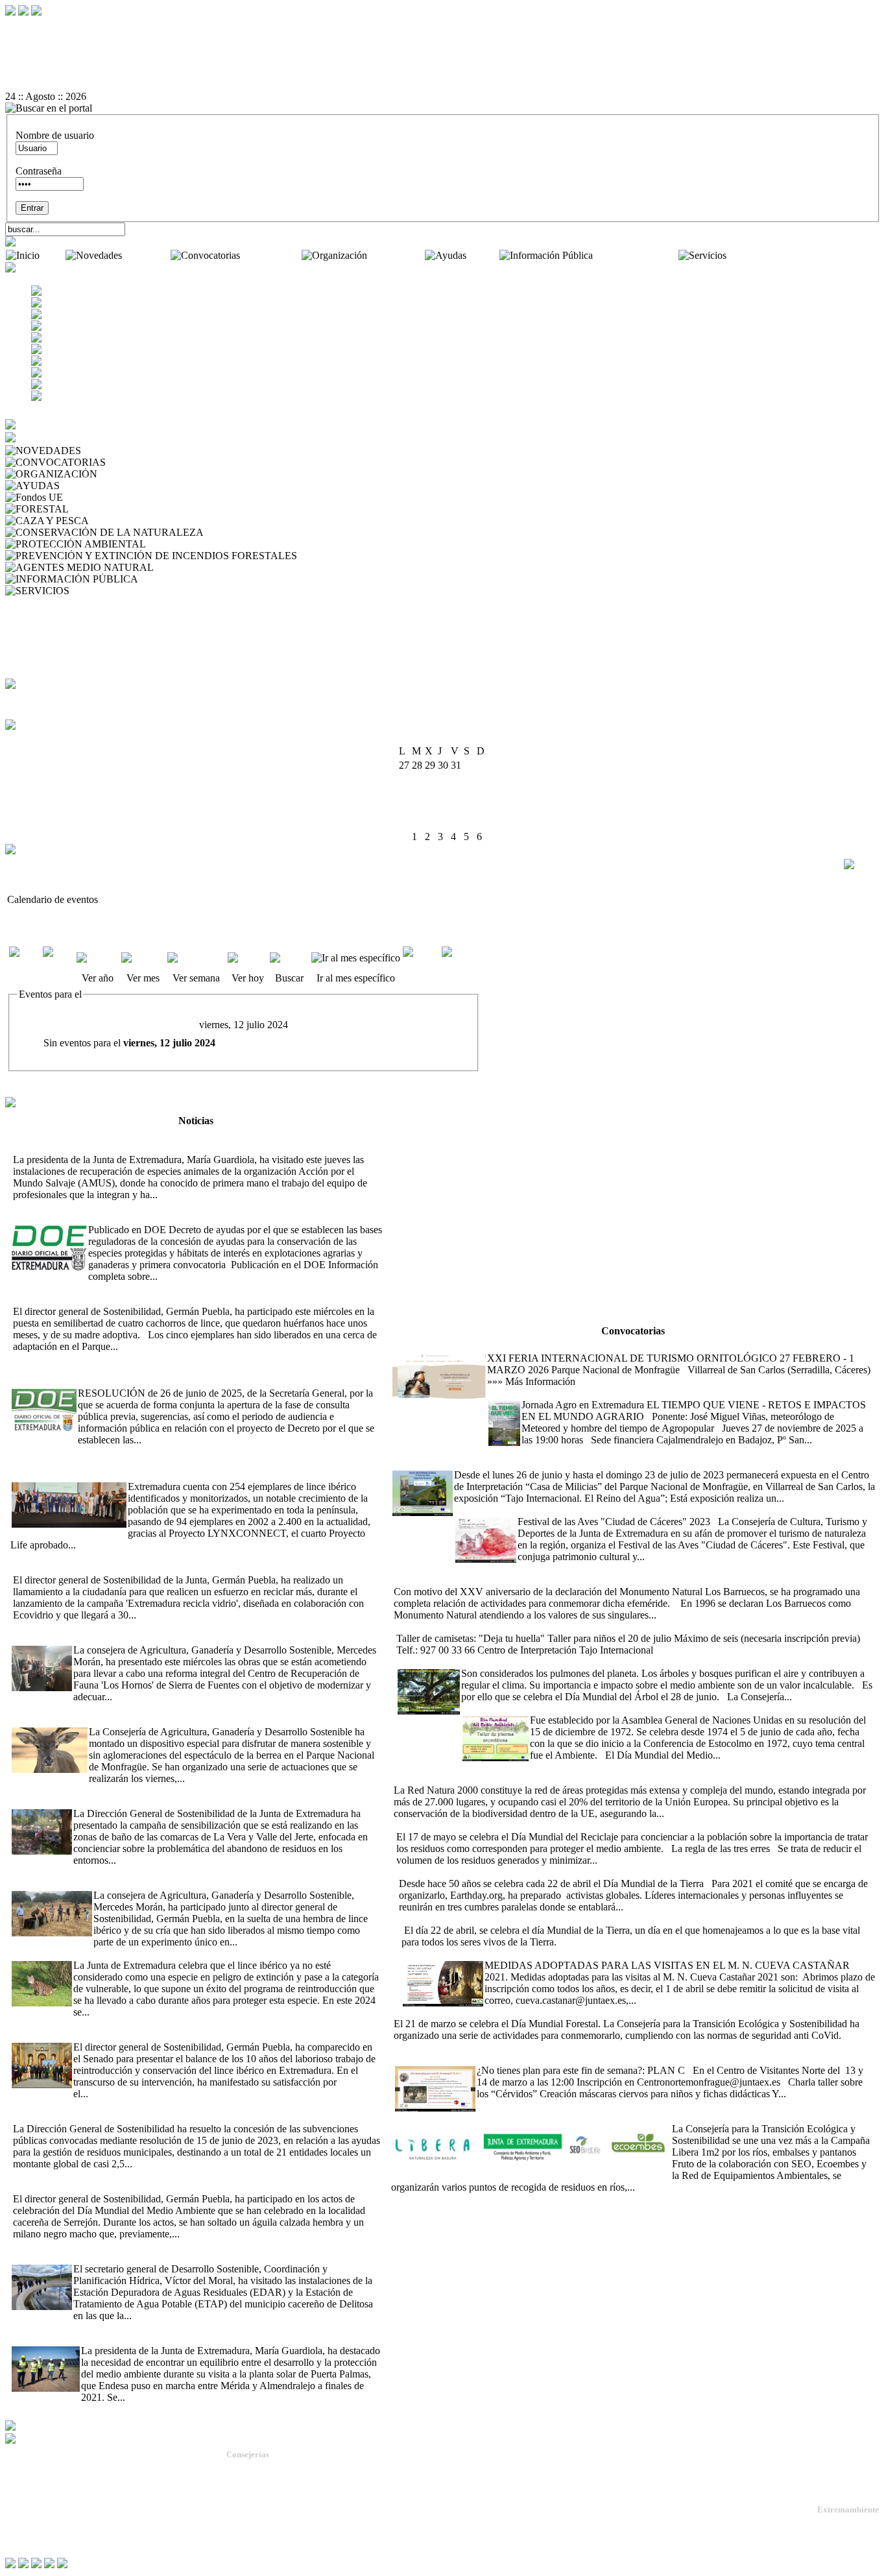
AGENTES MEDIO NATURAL (225, 567)
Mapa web (26, 2498)
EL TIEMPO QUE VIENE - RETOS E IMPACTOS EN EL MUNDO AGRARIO (659, 1393)
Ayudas (484, 255)
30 (482, 822)
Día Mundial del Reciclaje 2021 (459, 1825)
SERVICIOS (99, 591)
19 (430, 808)
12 (430, 794)
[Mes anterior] (25, 964)
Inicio (54, 255)
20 (443, 808)
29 (469, 822)
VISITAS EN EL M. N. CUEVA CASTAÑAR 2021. (512, 1954)
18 (417, 808)
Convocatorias (272, 255)
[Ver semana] (196, 958)
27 (443, 822)
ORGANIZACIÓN (141, 474)
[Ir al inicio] (443, 62)
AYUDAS (84, 486)
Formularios (32, 626)
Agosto (431, 738)
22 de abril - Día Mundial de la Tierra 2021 (484, 1872)
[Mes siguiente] (460, 964)
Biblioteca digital (42, 637)
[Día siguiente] (421, 964)
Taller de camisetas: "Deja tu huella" (468, 1627)
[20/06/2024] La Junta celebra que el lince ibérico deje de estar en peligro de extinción (186, 1954)
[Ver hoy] (247, 958)
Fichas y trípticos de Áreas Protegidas (85, 649)
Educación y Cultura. (264, 2515)
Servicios (748, 255)
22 (469, 808)
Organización (397, 255)
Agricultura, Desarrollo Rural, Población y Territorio (318, 2480)
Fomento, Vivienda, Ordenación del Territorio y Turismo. (326, 2539)
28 (456, 822)
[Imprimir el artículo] (443, 73)
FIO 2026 (411, 1346)
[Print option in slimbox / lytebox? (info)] (861, 864)
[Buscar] (289, 958)
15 (469, 794)
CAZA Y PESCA (128, 521)
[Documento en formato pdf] (443, 50)
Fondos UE (89, 497)
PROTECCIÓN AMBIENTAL (214, 544)
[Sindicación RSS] (443, 85)
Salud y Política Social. (267, 2550)
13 (443, 794)
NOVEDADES (116, 451)
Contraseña (39, 171)
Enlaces (24, 672)
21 (456, 808)
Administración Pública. (269, 2469)
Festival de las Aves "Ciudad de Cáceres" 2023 (550, 1510)
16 (482, 794)
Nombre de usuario (55, 135)
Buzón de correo (42, 614)
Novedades (148, 255)
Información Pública (637, 255)
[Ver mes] (143, 958)
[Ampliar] (180, 1195)
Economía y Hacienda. (266, 2504)
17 (404, 808)
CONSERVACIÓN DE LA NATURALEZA (300, 532)
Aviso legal (27, 2530)
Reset (44, 26)
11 (417, 794)
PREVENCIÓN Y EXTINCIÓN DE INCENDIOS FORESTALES (440, 556)
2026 (459, 738)
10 (404, 794)
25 (417, 822)
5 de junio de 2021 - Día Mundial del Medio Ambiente (573, 1708)
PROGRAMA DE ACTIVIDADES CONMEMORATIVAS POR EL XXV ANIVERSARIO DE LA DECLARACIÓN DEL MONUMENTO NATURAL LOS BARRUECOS (612, 1574)
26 (430, 822)
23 (482, 808)
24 (404, 822)
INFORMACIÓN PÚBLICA (202, 579)
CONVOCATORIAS (153, 462)
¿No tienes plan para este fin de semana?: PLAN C (498, 2059)
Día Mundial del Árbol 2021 (455, 1662)
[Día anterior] (58, 964)
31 (404, 837)
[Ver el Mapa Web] (443, 38)
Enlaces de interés (40, 2519)
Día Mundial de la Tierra (449, 1919)
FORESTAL (98, 509)
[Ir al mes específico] (356, 958)
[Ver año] (98, 958)
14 (456, 794)
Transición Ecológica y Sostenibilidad (294, 2492)
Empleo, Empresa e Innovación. (282, 2527)
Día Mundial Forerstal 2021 (541, 2012)
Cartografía (31, 661)
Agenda (24, 602)
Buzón (19, 2509)
